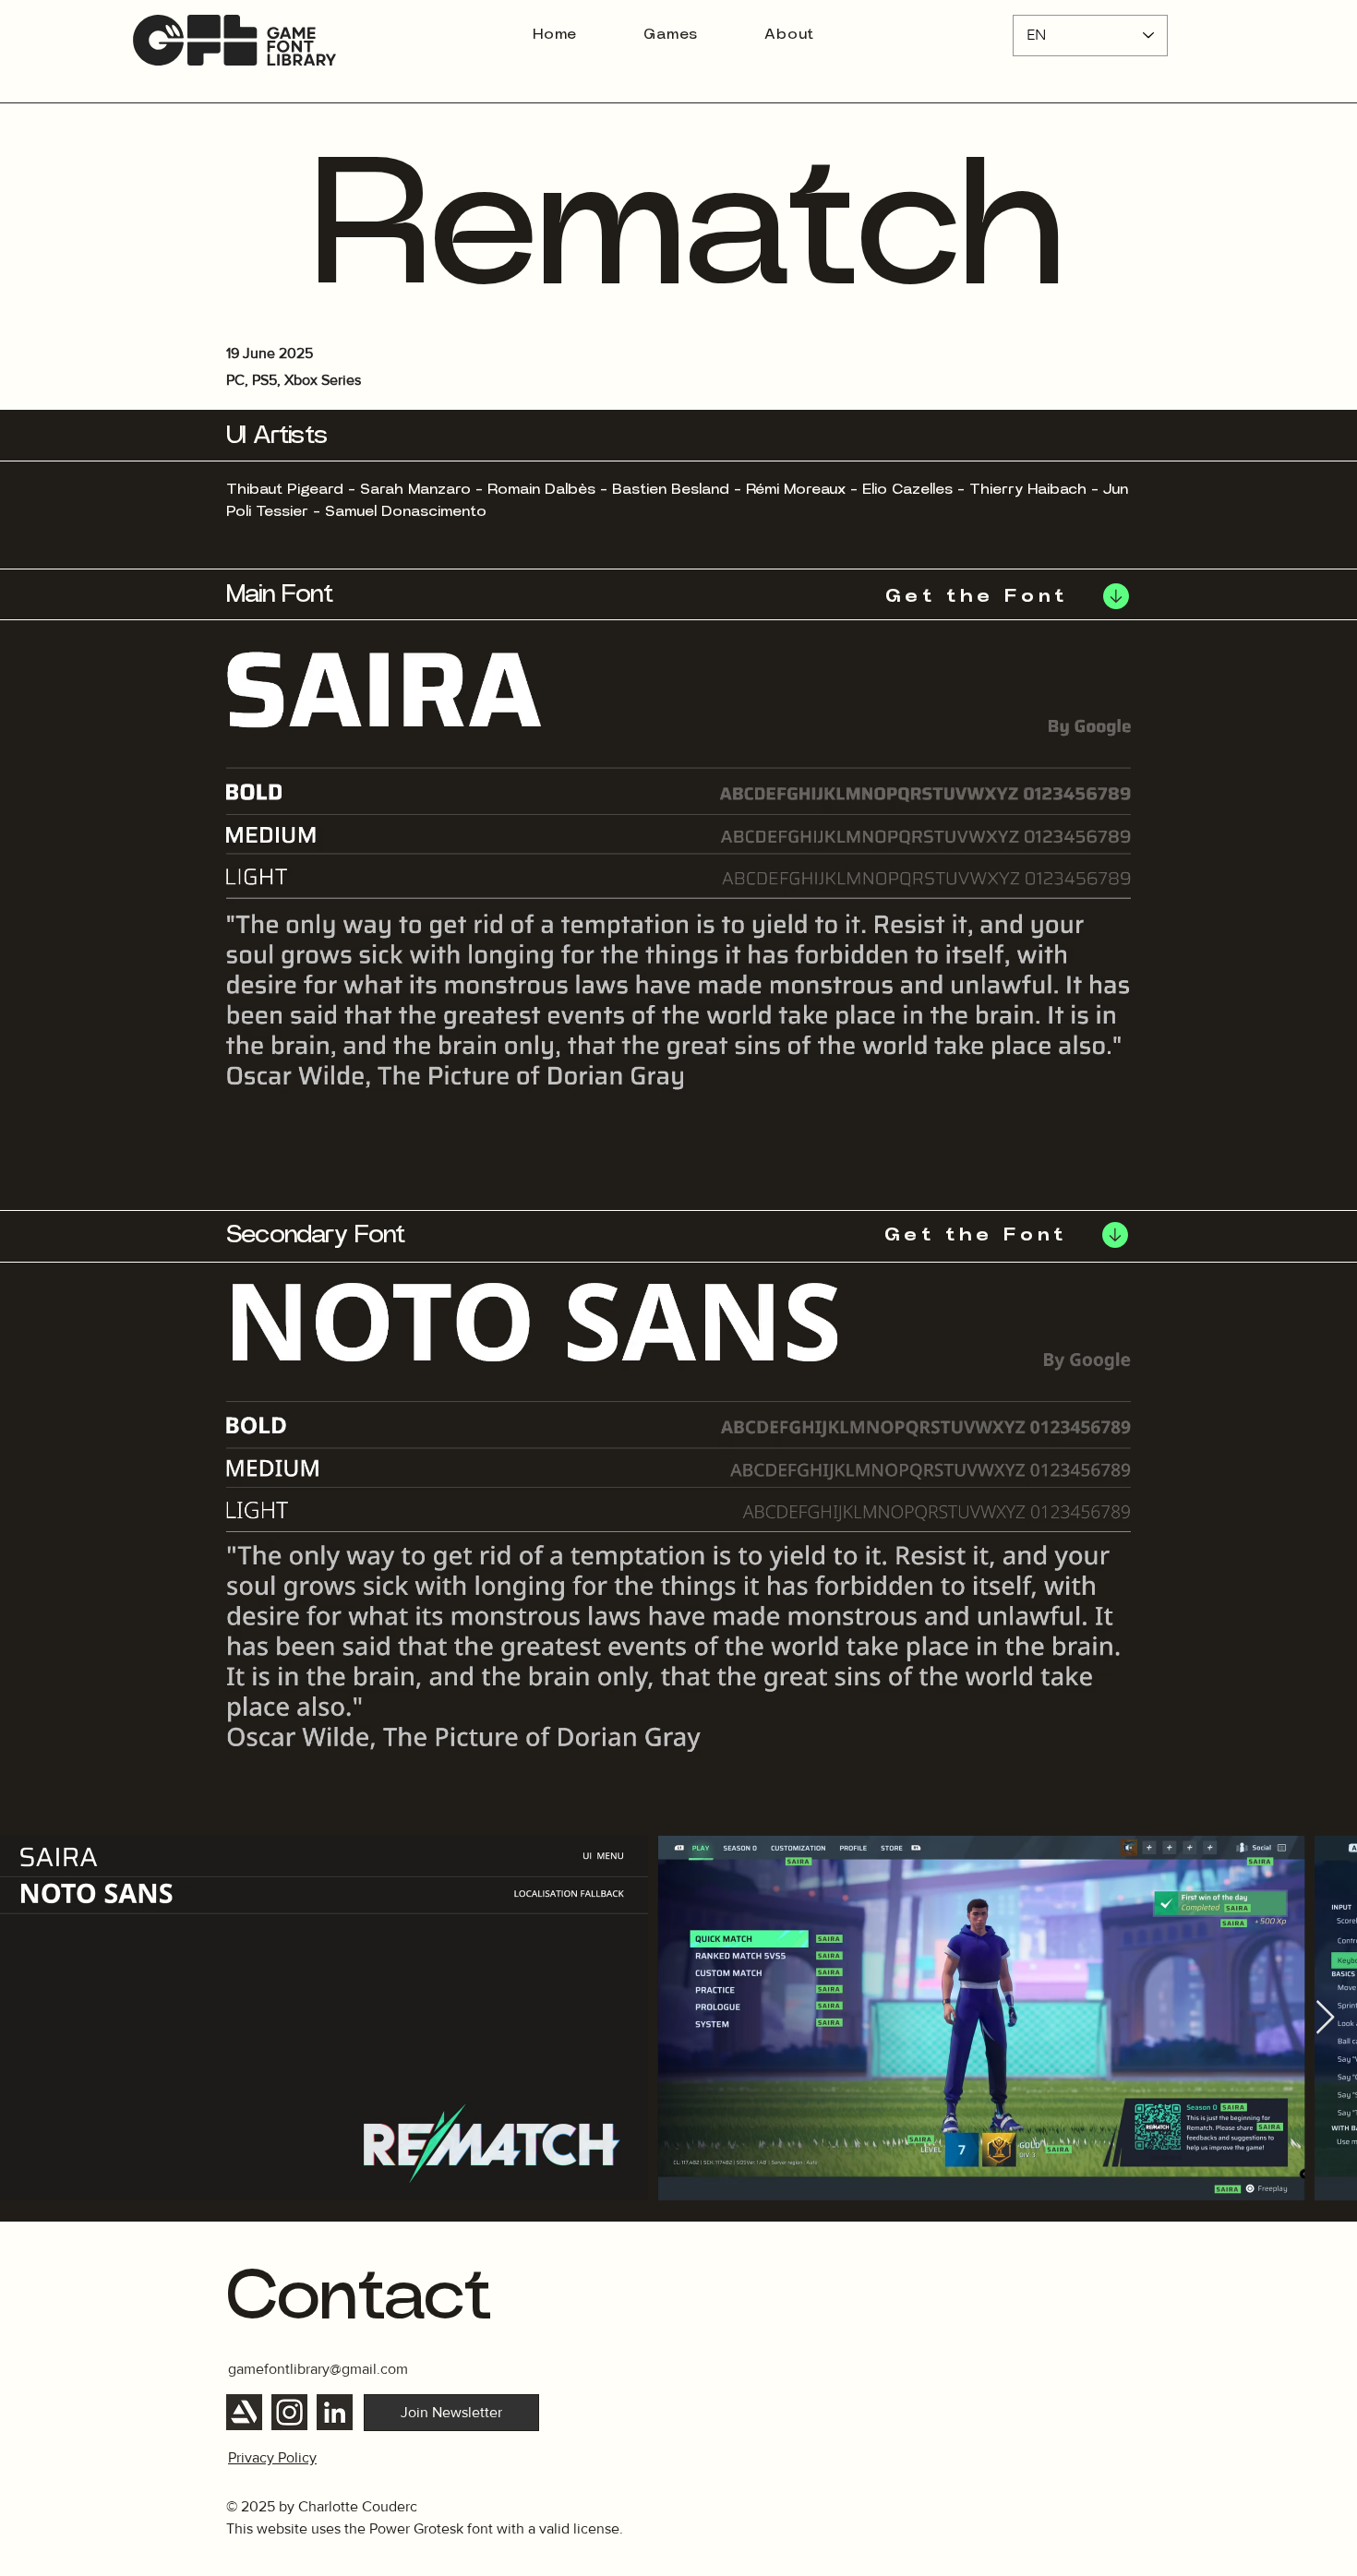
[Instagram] (289, 2412)
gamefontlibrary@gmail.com (318, 2369)
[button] (451, 2413)
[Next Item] (1325, 2018)
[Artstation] (244, 2412)
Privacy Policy (272, 2457)
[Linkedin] (335, 2412)
